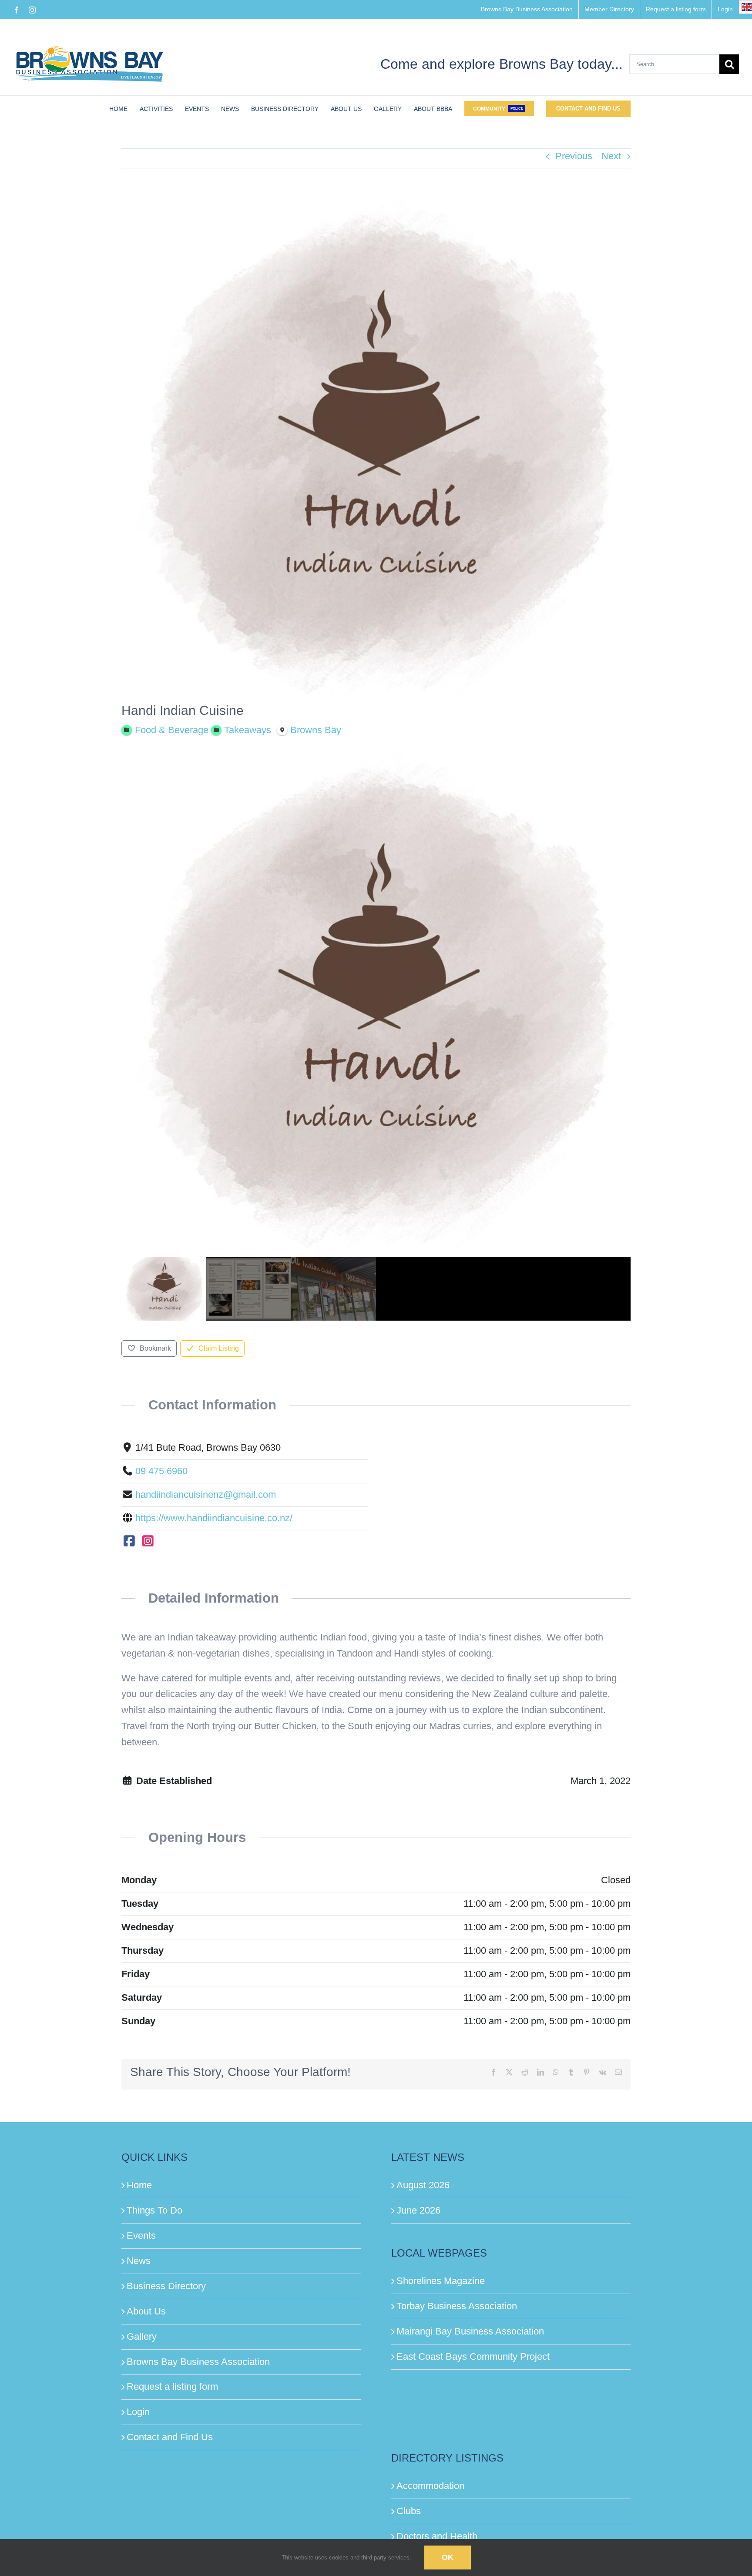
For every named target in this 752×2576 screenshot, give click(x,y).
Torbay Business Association (457, 2306)
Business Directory (166, 2286)
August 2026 (423, 2185)
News (139, 2261)
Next (611, 156)
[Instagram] (148, 1541)
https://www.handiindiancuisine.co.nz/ (214, 1518)
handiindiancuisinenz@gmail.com (206, 1494)
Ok (448, 2557)
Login (138, 2412)
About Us (146, 2311)
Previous (574, 156)
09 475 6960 (161, 1471)
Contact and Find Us (170, 2437)
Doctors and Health (437, 2536)
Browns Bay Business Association (198, 2362)
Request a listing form (172, 2386)
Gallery (142, 2336)
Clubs (409, 2511)
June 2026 (418, 2210)
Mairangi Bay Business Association (470, 2331)
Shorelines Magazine (441, 2281)
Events (141, 2236)
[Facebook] (129, 1541)
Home (139, 2185)
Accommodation (430, 2486)
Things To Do (154, 2210)
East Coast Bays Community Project (473, 2356)
